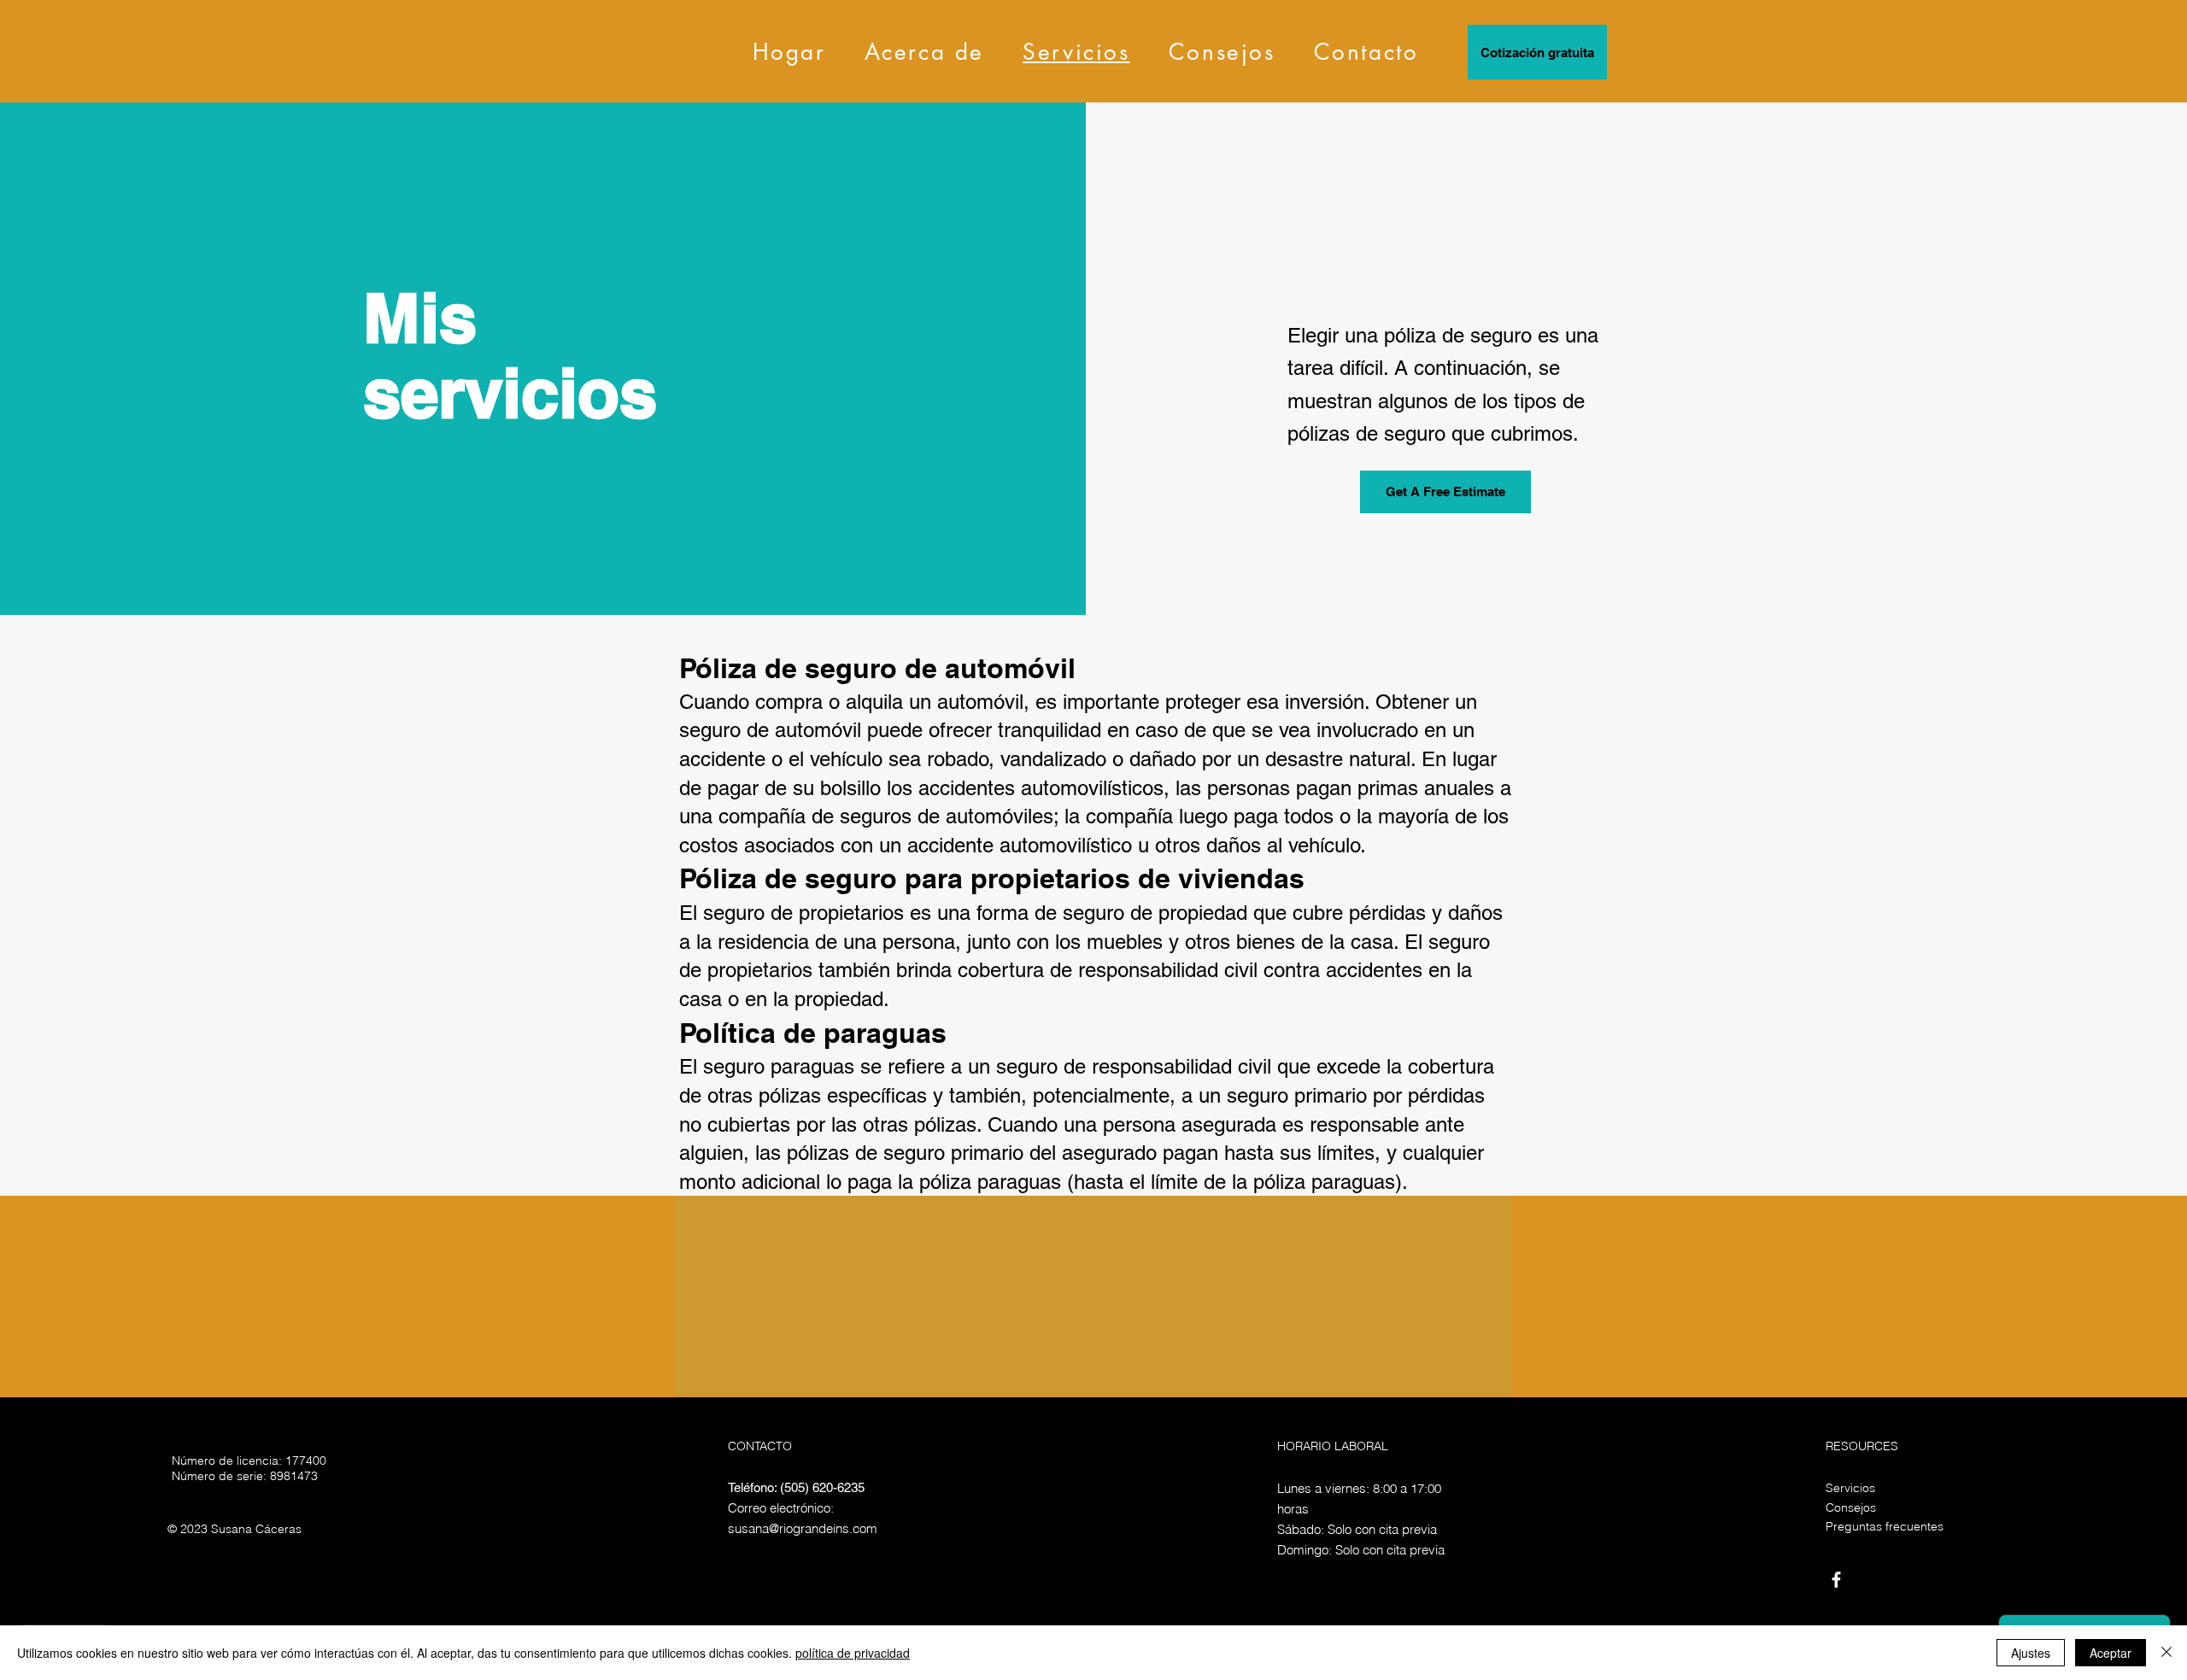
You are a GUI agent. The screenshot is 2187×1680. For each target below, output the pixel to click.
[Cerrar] (2166, 1653)
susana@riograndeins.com (803, 1528)
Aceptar (2111, 1653)
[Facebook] (1836, 1580)
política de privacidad (853, 1653)
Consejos (1851, 1507)
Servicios (1850, 1488)
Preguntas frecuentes (1885, 1526)
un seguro (1013, 1066)
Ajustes (2031, 1653)
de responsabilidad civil (1167, 1066)
